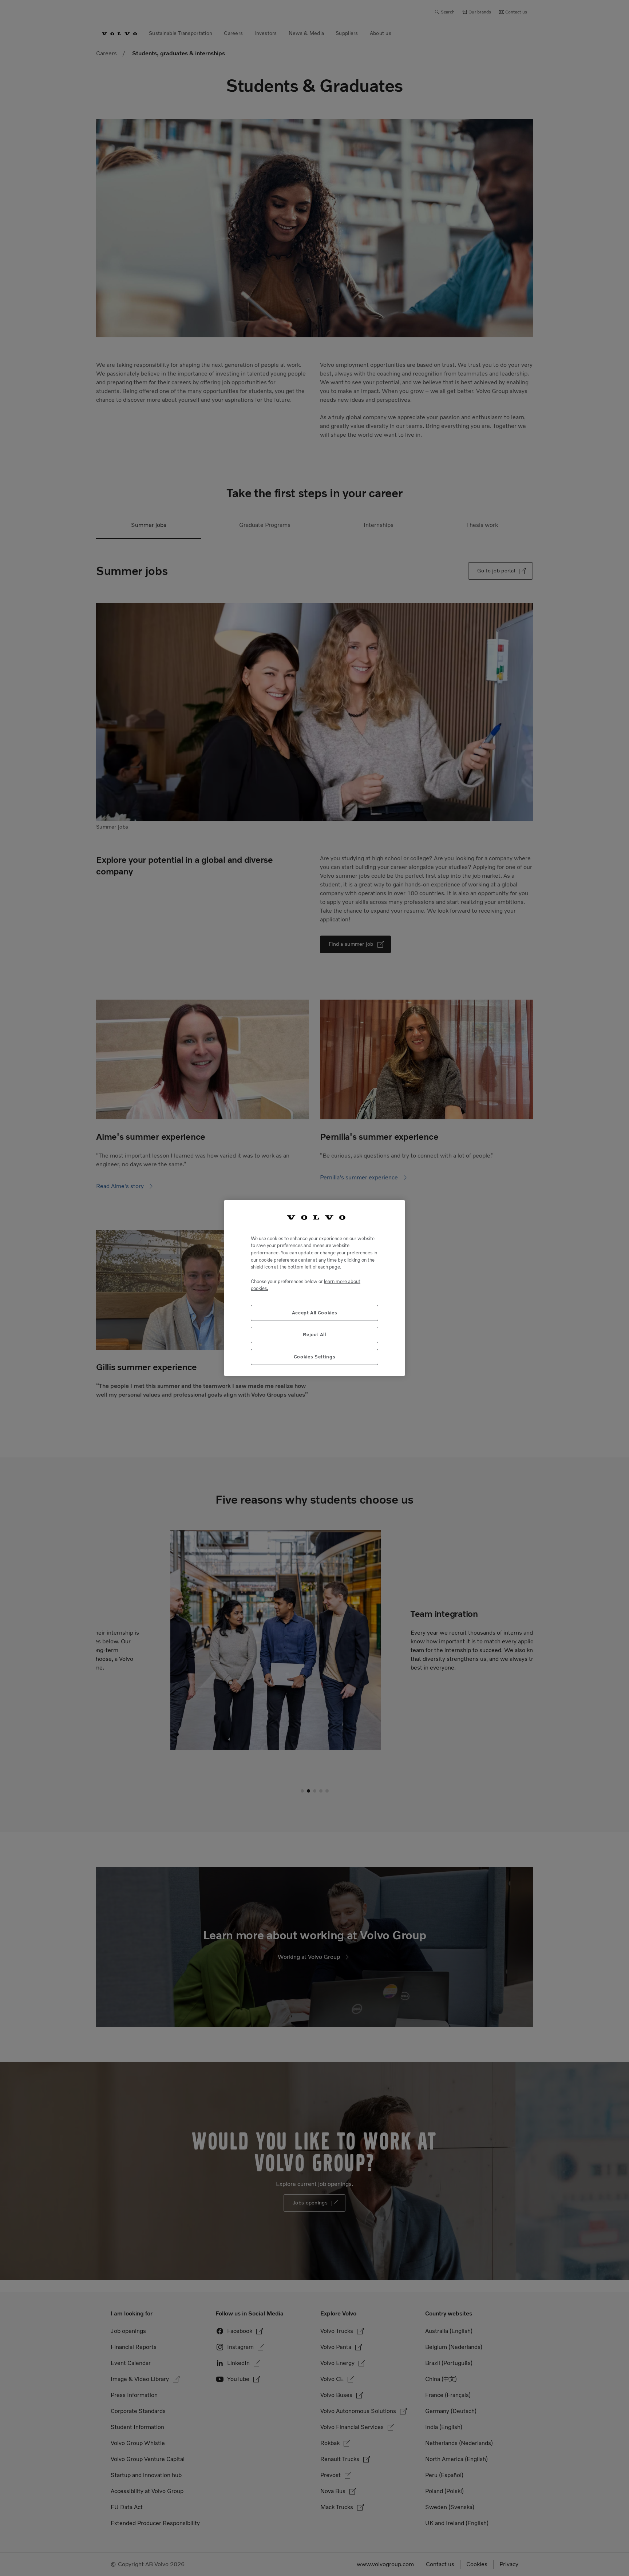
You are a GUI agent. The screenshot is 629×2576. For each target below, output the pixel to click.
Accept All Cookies (315, 1313)
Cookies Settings (315, 1357)
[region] (314, 1288)
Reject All (314, 1335)
